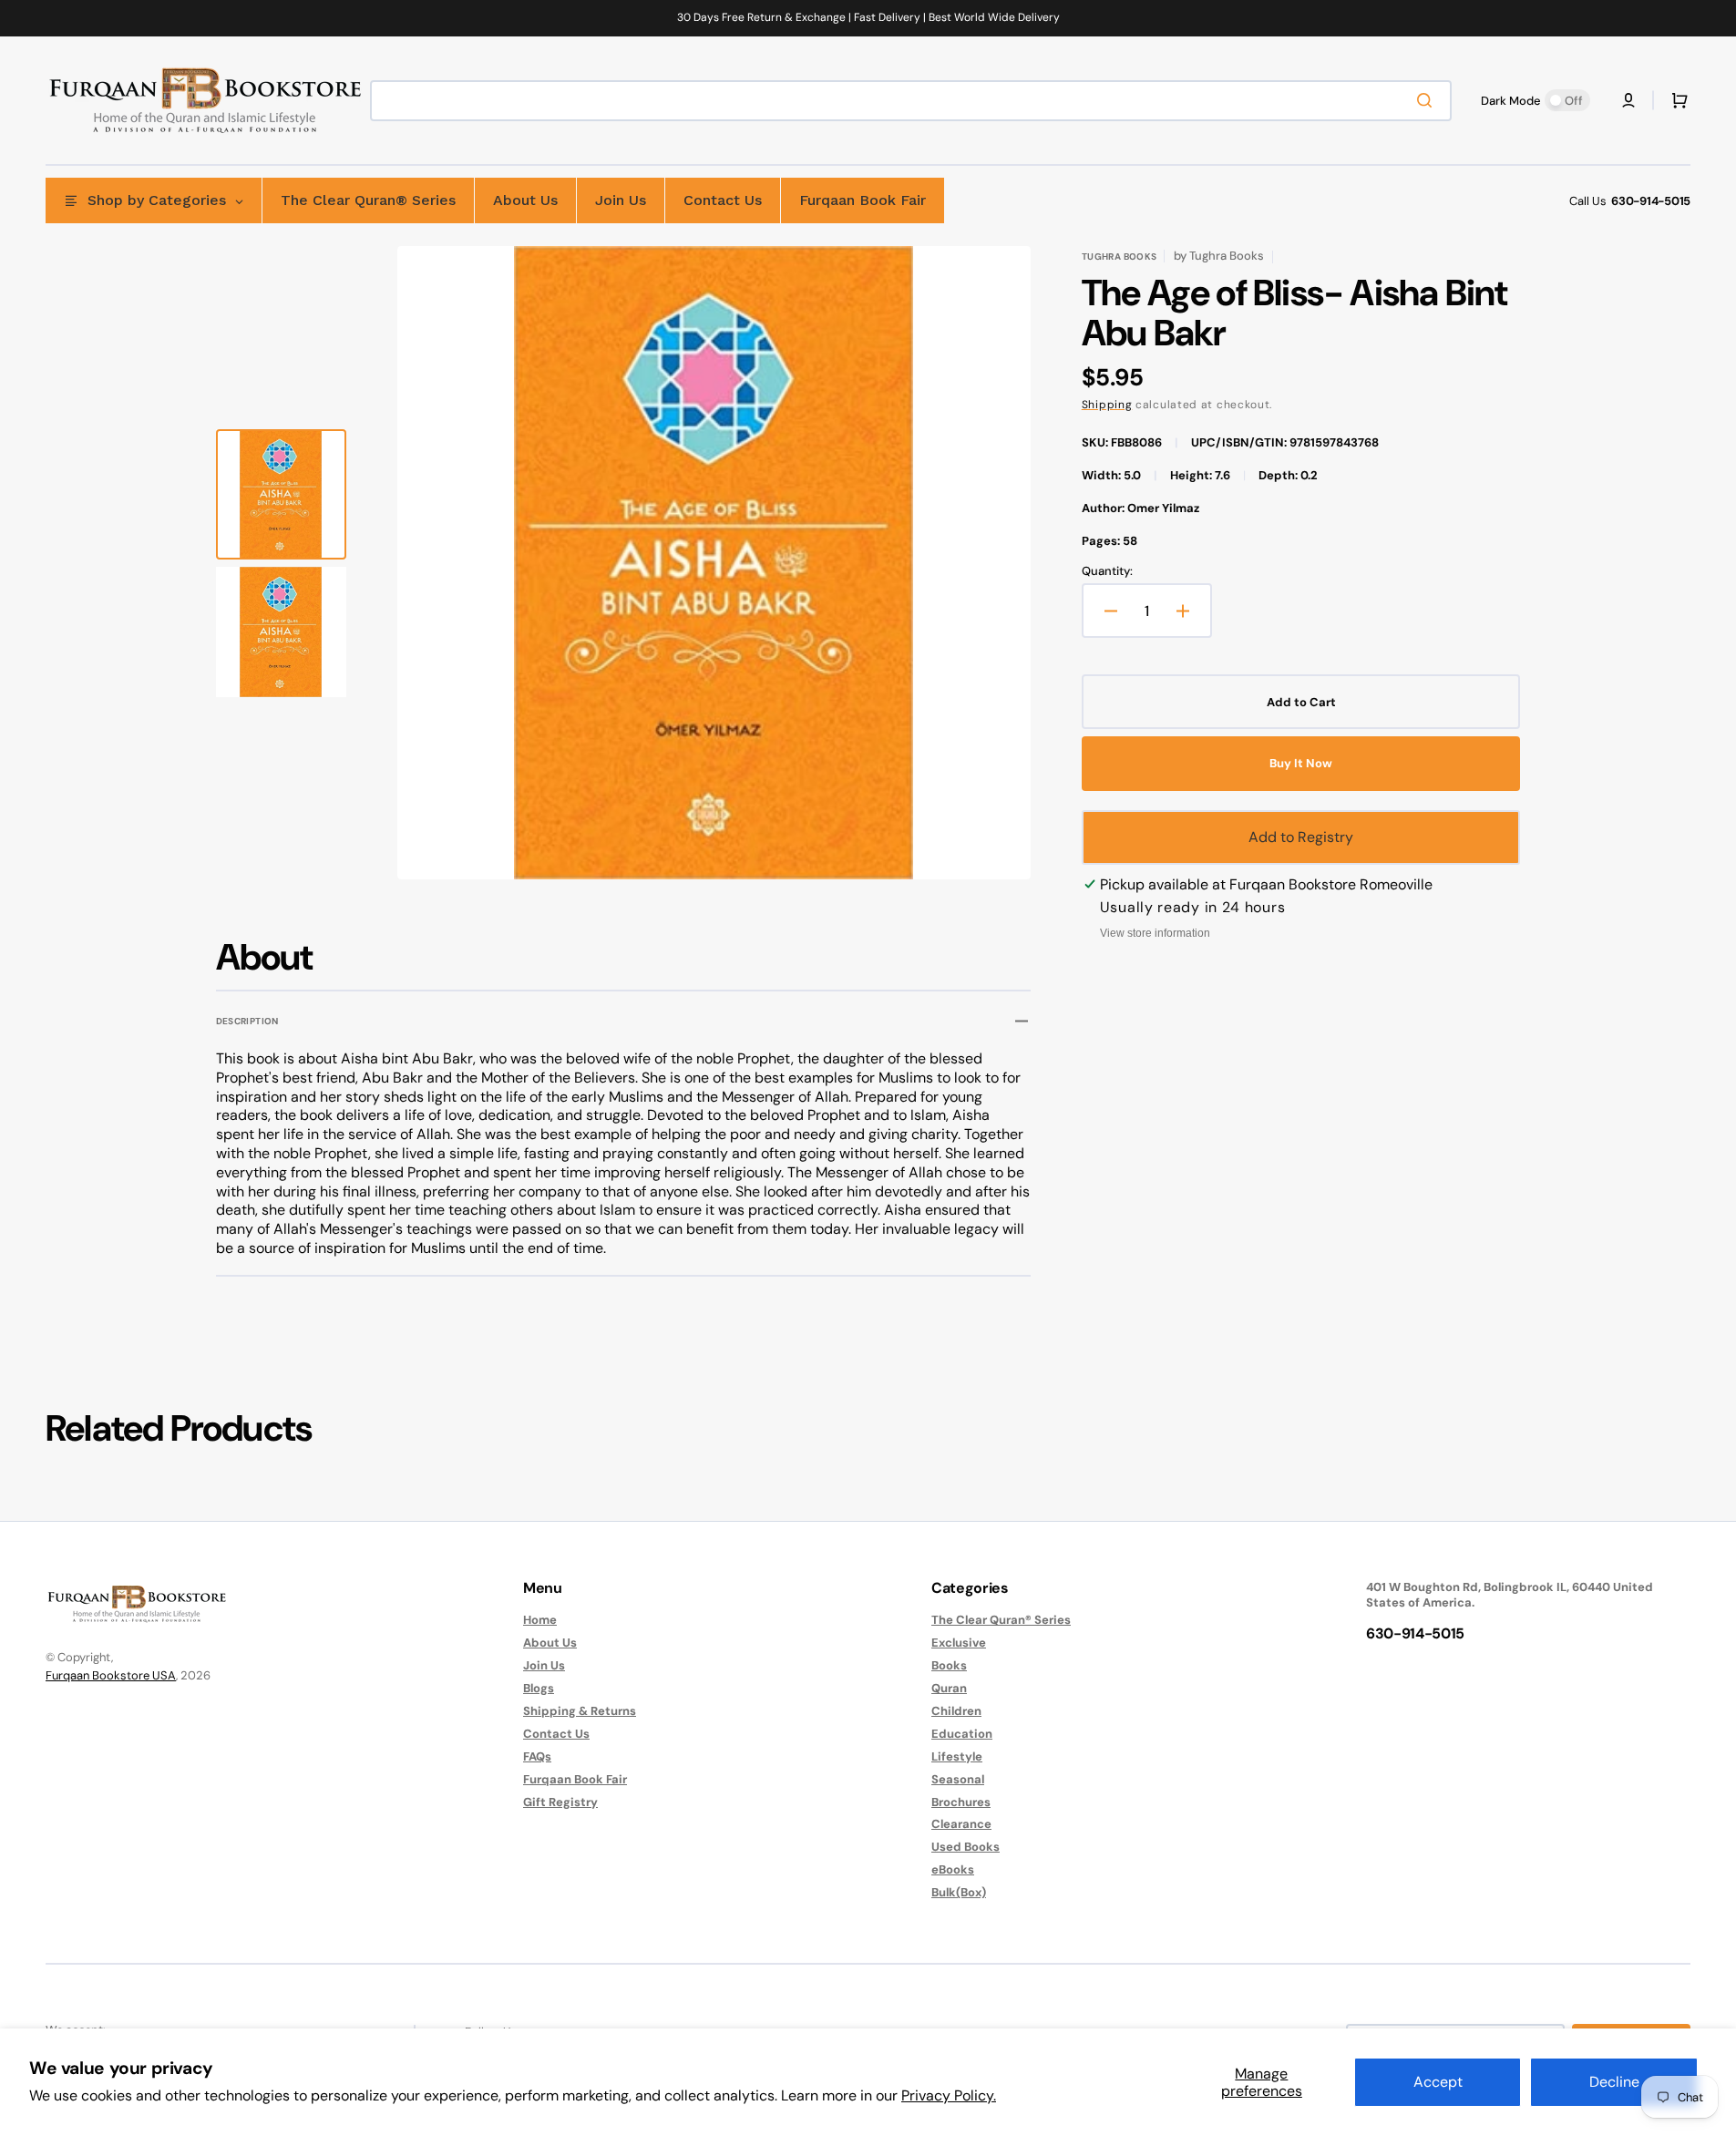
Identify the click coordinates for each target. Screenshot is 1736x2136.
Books (949, 1665)
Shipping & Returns (580, 1711)
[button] (1628, 100)
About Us (550, 1643)
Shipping (1107, 405)
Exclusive (959, 1643)
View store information (1155, 933)
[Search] (1428, 100)
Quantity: (1107, 571)
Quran (949, 1688)
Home (540, 1620)
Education (962, 1734)
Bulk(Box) (959, 1892)
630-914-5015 (1651, 201)
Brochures (961, 1802)
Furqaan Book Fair (575, 1779)
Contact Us (556, 1734)
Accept (1438, 2082)
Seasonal (958, 1779)
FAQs (537, 1756)
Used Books (966, 1847)
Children (956, 1711)
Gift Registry (560, 1802)
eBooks (953, 1869)
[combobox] (911, 101)
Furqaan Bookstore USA (111, 1675)
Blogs (539, 1688)
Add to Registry (1301, 837)
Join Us (544, 1665)
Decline (1614, 2082)
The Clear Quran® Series (1001, 1620)
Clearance (961, 1824)
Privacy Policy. (949, 2095)
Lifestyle (957, 1756)
